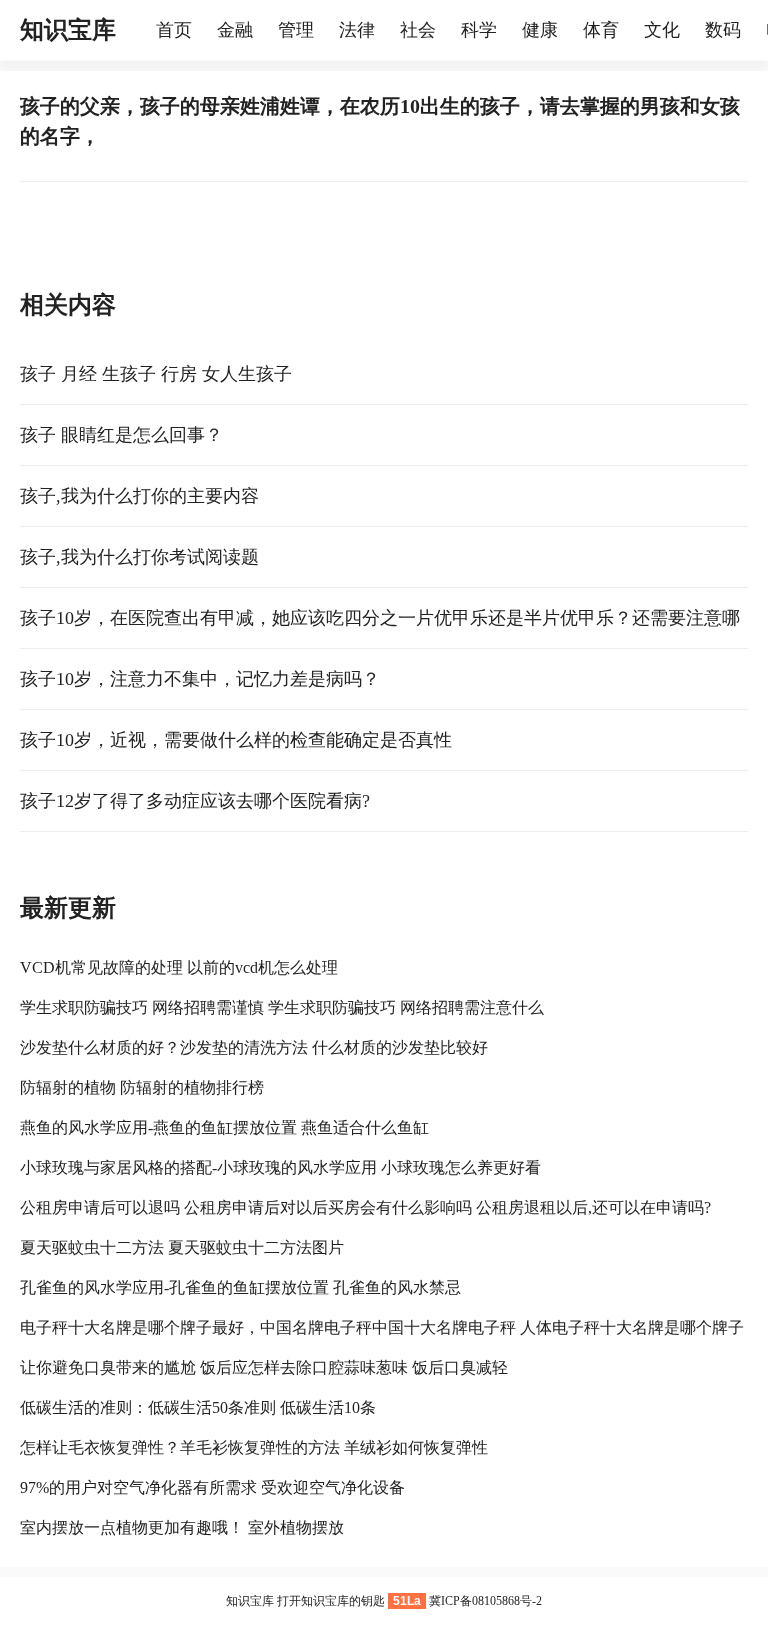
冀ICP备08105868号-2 (485, 1601)
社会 (418, 30)
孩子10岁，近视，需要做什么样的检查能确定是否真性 (236, 740)
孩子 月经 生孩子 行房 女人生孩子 (156, 374)
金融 (235, 30)
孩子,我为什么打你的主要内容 (139, 496)
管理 (296, 30)
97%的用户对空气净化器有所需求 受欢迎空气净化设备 (212, 1487)
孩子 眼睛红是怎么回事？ (121, 435)
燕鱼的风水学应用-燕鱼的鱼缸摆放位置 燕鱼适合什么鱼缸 (224, 1127)
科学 (479, 30)
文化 (662, 30)
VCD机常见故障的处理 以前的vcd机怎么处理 (179, 967)
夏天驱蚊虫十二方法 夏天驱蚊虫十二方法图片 (182, 1247)
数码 (723, 30)
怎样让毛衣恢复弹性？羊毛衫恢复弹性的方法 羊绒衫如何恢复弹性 (254, 1447)
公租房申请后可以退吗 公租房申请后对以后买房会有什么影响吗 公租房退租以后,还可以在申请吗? (365, 1207)
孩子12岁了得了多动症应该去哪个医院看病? (195, 801)
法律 (357, 30)
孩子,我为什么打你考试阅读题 (139, 557)
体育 (601, 30)
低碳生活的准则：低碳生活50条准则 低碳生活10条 (198, 1407)
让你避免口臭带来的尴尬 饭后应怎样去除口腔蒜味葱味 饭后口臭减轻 (264, 1367)
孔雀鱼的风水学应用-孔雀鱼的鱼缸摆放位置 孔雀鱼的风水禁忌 (240, 1287)
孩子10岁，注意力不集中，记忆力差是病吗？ (200, 679)
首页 (174, 30)
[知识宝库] (146, 30)
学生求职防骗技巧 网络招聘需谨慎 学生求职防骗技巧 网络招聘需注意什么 (282, 1007)
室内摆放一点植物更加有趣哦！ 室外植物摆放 (182, 1527)
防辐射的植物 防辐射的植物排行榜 (142, 1087)
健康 (540, 30)
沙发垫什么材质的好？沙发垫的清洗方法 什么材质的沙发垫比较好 (254, 1047)
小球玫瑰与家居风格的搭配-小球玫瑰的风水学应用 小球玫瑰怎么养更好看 (280, 1167)
